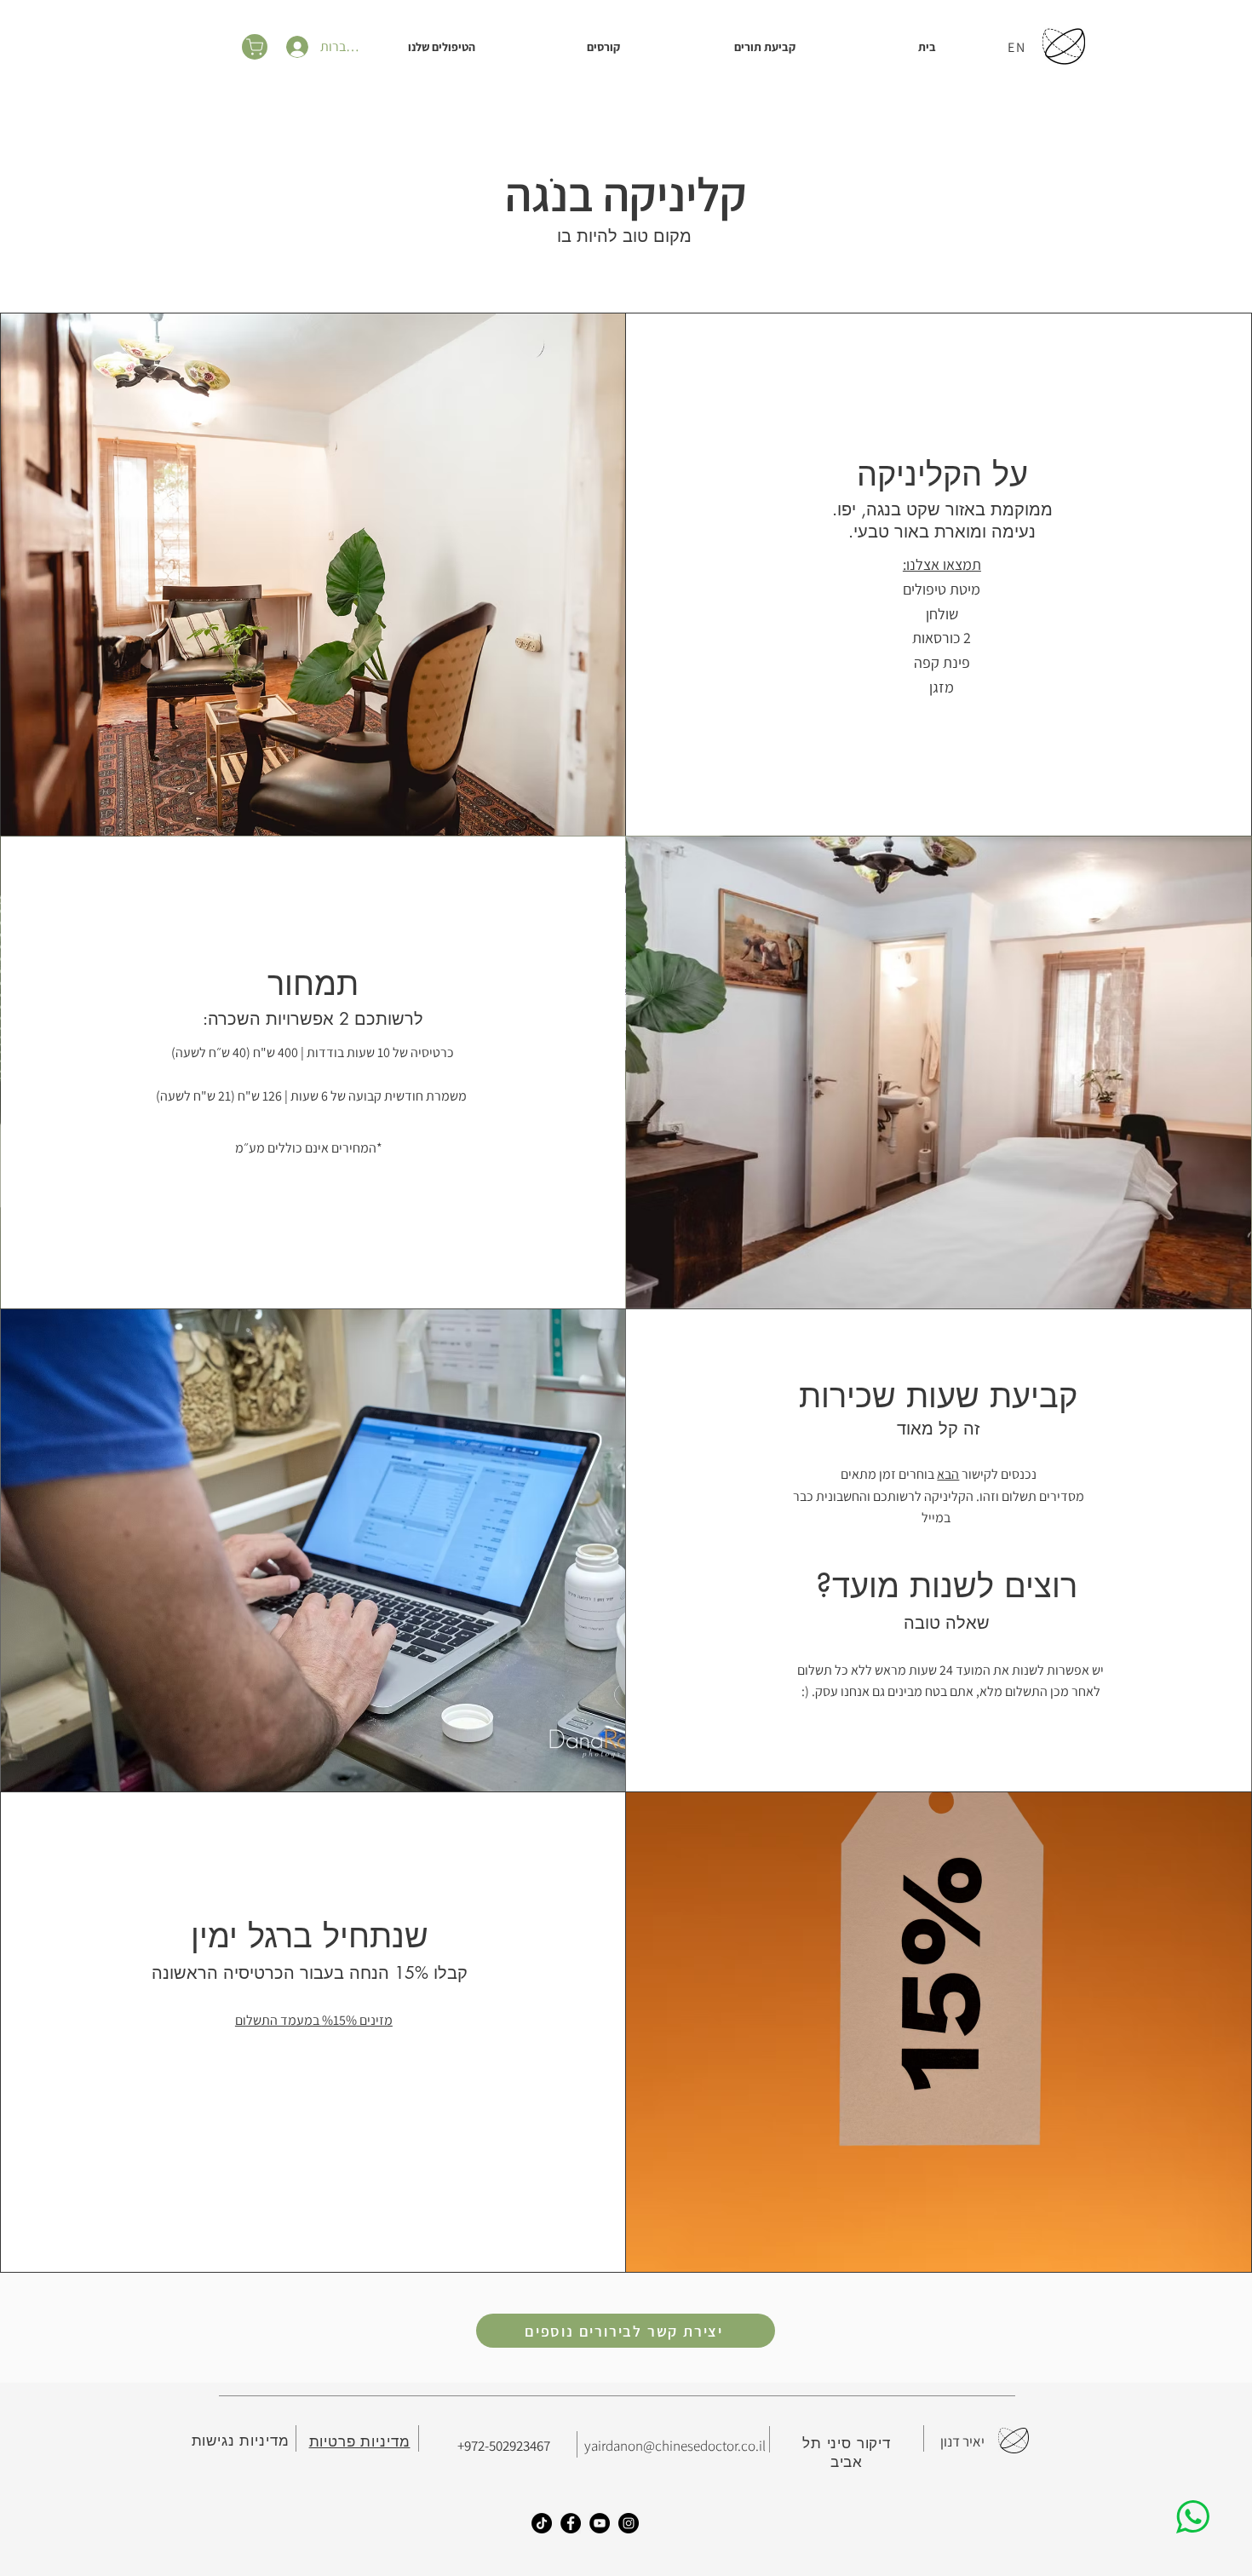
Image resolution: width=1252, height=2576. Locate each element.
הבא (948, 1474)
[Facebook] (571, 2523)
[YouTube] (600, 2523)
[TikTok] (542, 2523)
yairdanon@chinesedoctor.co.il (675, 2446)
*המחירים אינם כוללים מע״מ (309, 1148)
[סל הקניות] (255, 47)
